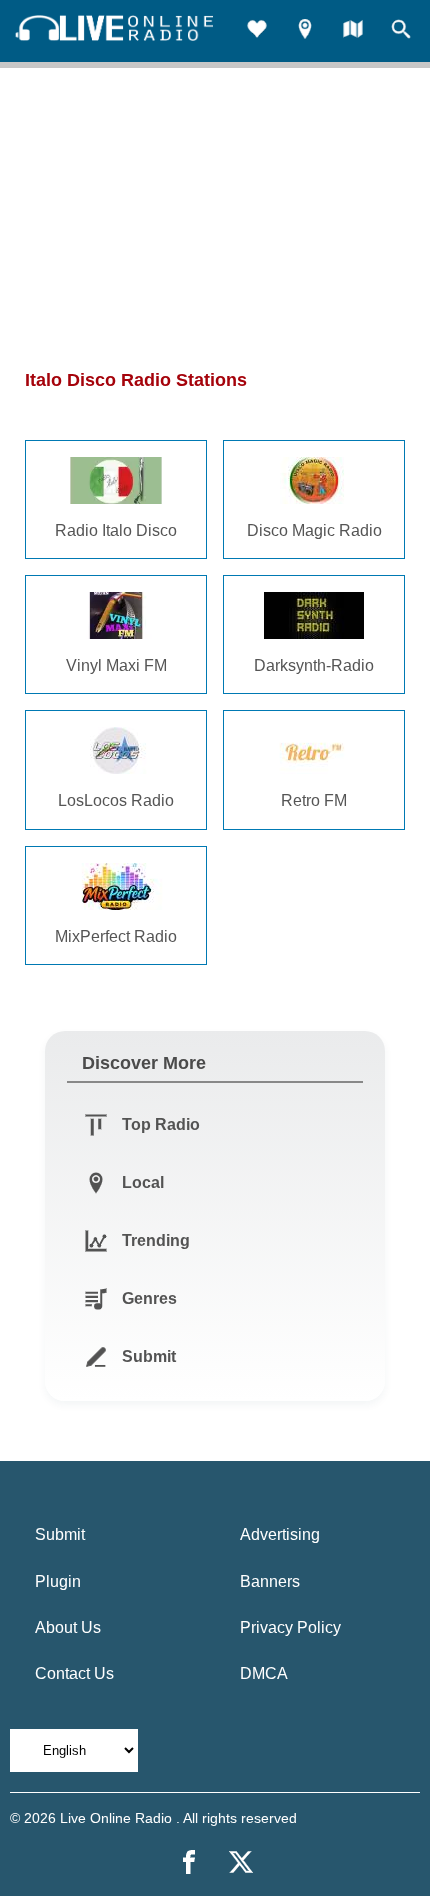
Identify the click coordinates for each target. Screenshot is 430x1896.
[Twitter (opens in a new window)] (241, 1862)
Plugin (58, 1581)
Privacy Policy (290, 1627)
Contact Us (74, 1673)
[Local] (305, 31)
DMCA (264, 1673)
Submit (60, 1534)
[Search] (401, 31)
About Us (68, 1627)
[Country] (353, 31)
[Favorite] (257, 31)
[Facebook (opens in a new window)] (189, 1862)
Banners (270, 1581)
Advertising (280, 1534)
